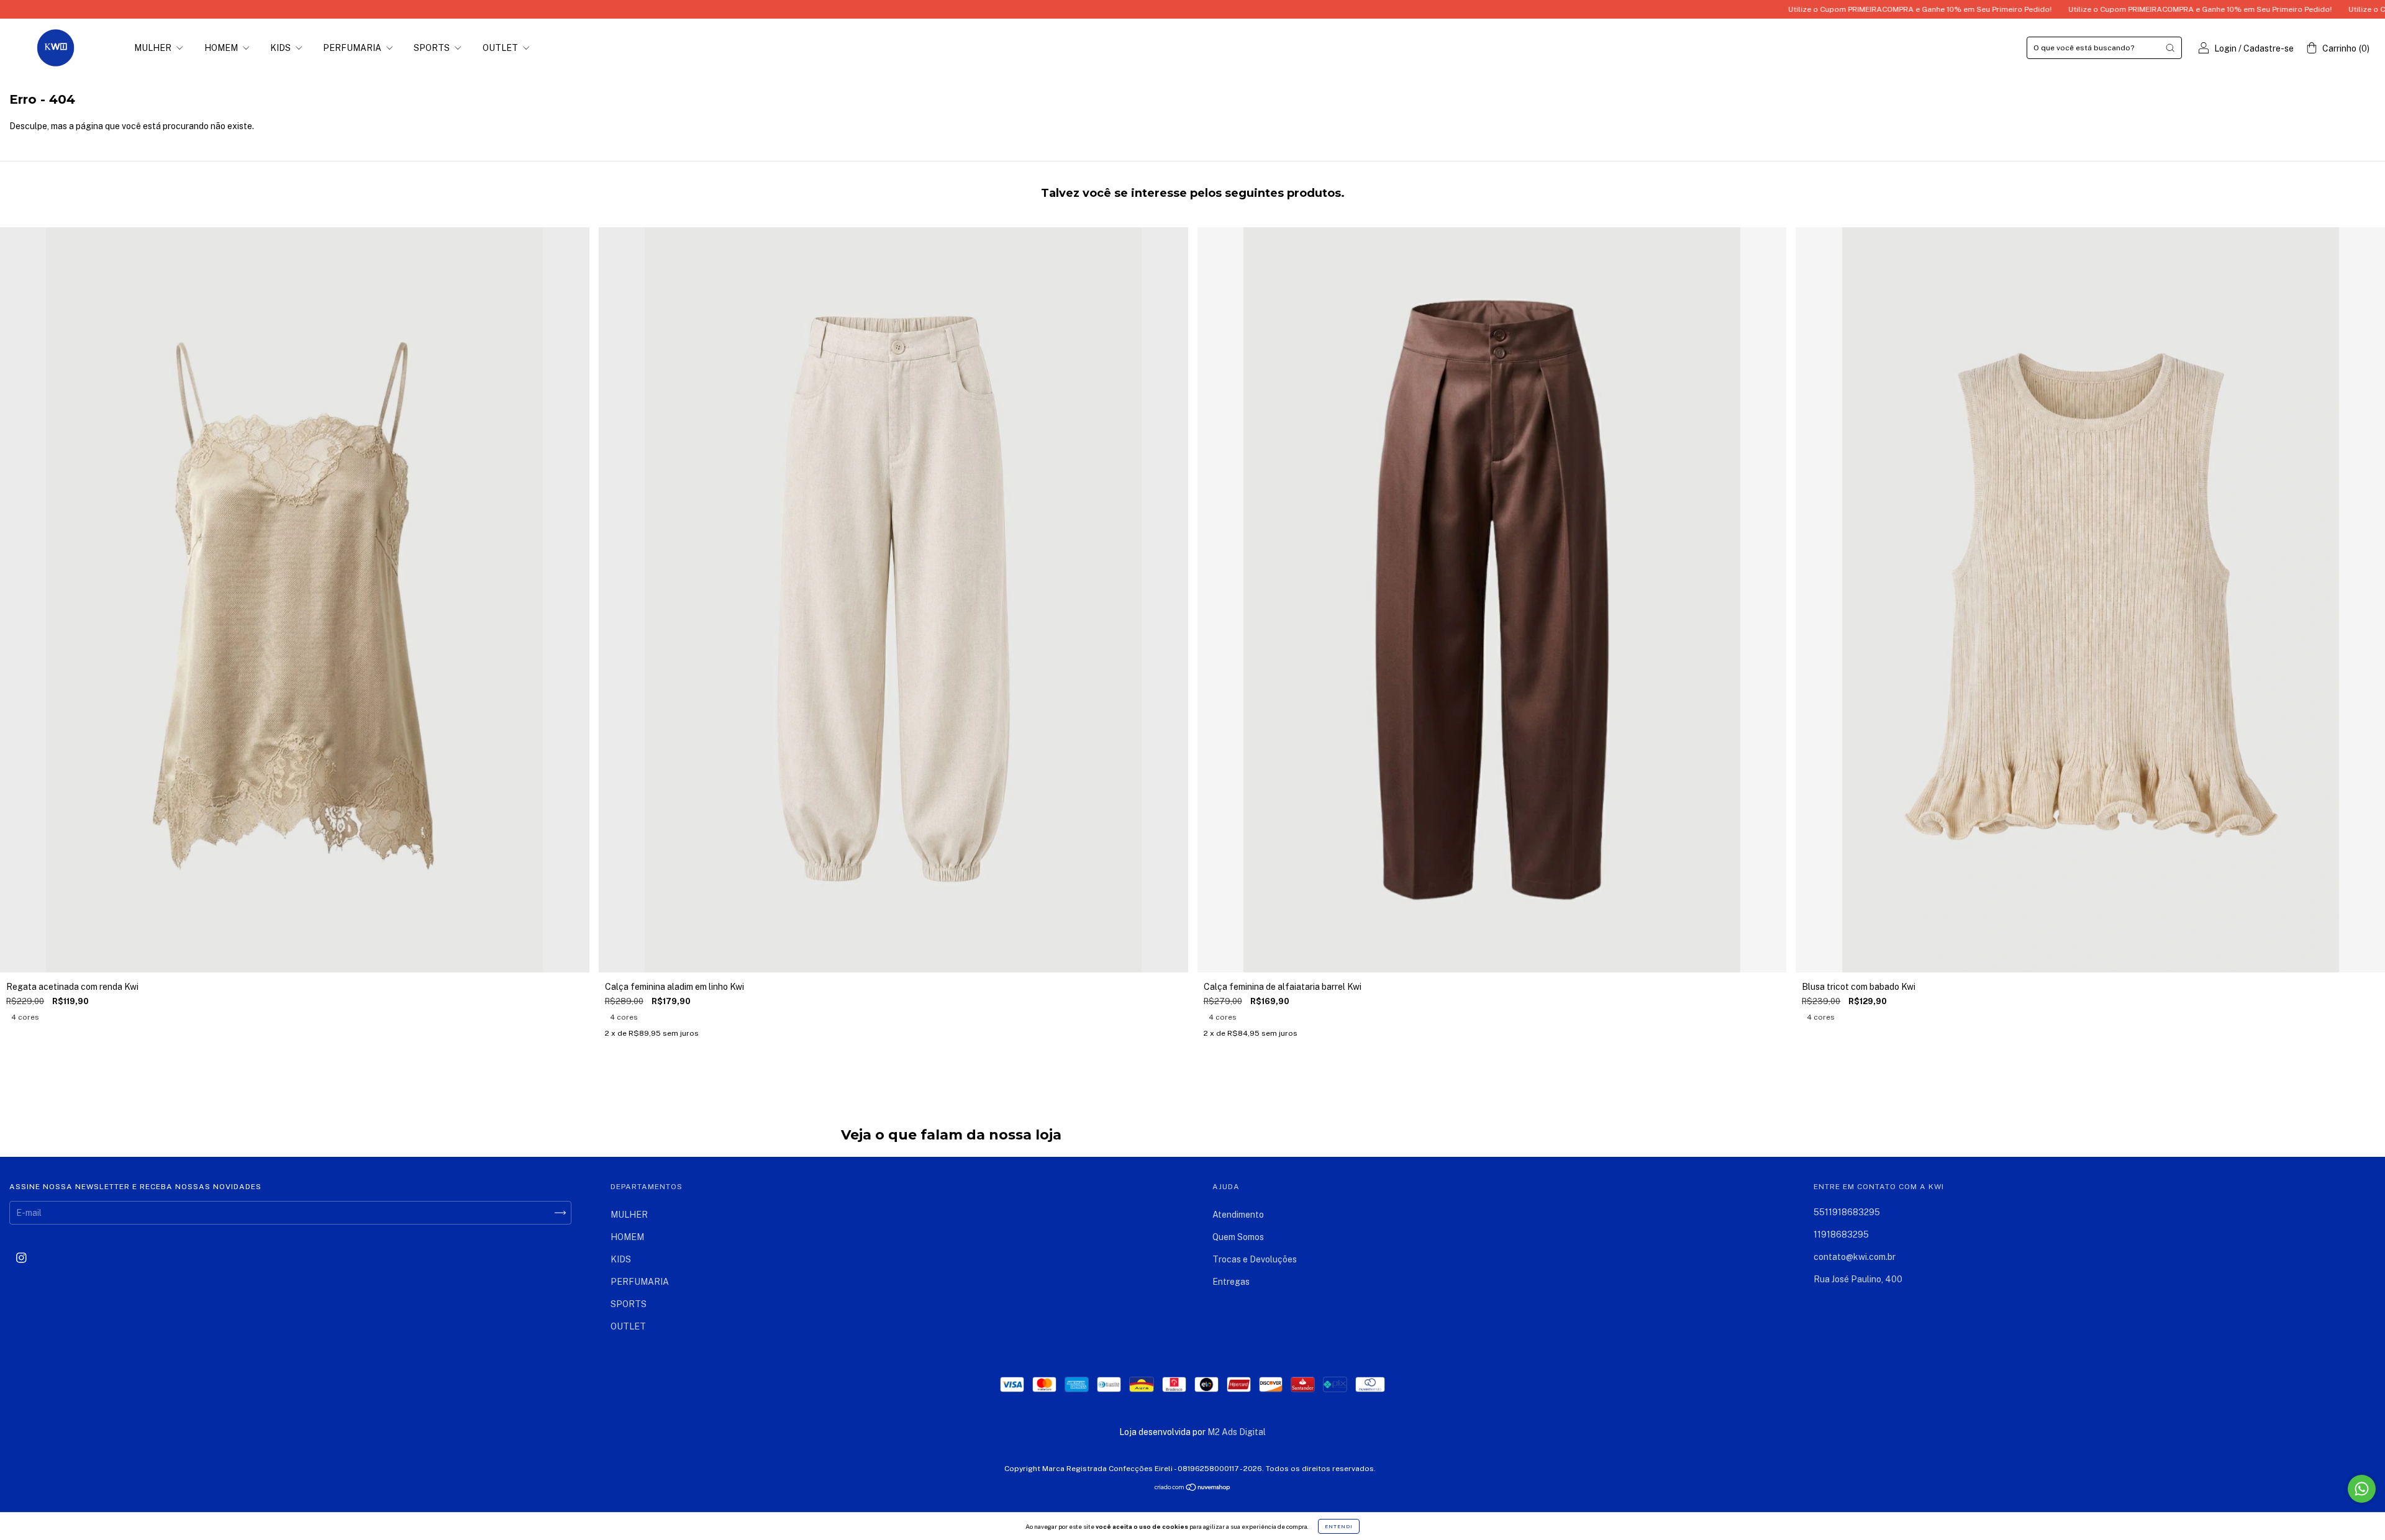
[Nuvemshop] (1193, 1488)
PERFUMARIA (353, 48)
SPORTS (433, 48)
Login (2225, 48)
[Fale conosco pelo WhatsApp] (2362, 1489)
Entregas (1231, 1282)
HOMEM (222, 48)
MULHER (154, 48)
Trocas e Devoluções (1255, 1259)
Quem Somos (1238, 1237)
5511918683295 (1847, 1212)
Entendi (1339, 1526)
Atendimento (1238, 1215)
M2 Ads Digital (1237, 1432)
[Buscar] (2170, 48)
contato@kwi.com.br (1855, 1257)
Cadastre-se (2269, 48)
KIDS (281, 48)
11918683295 (1841, 1234)
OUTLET (501, 48)
